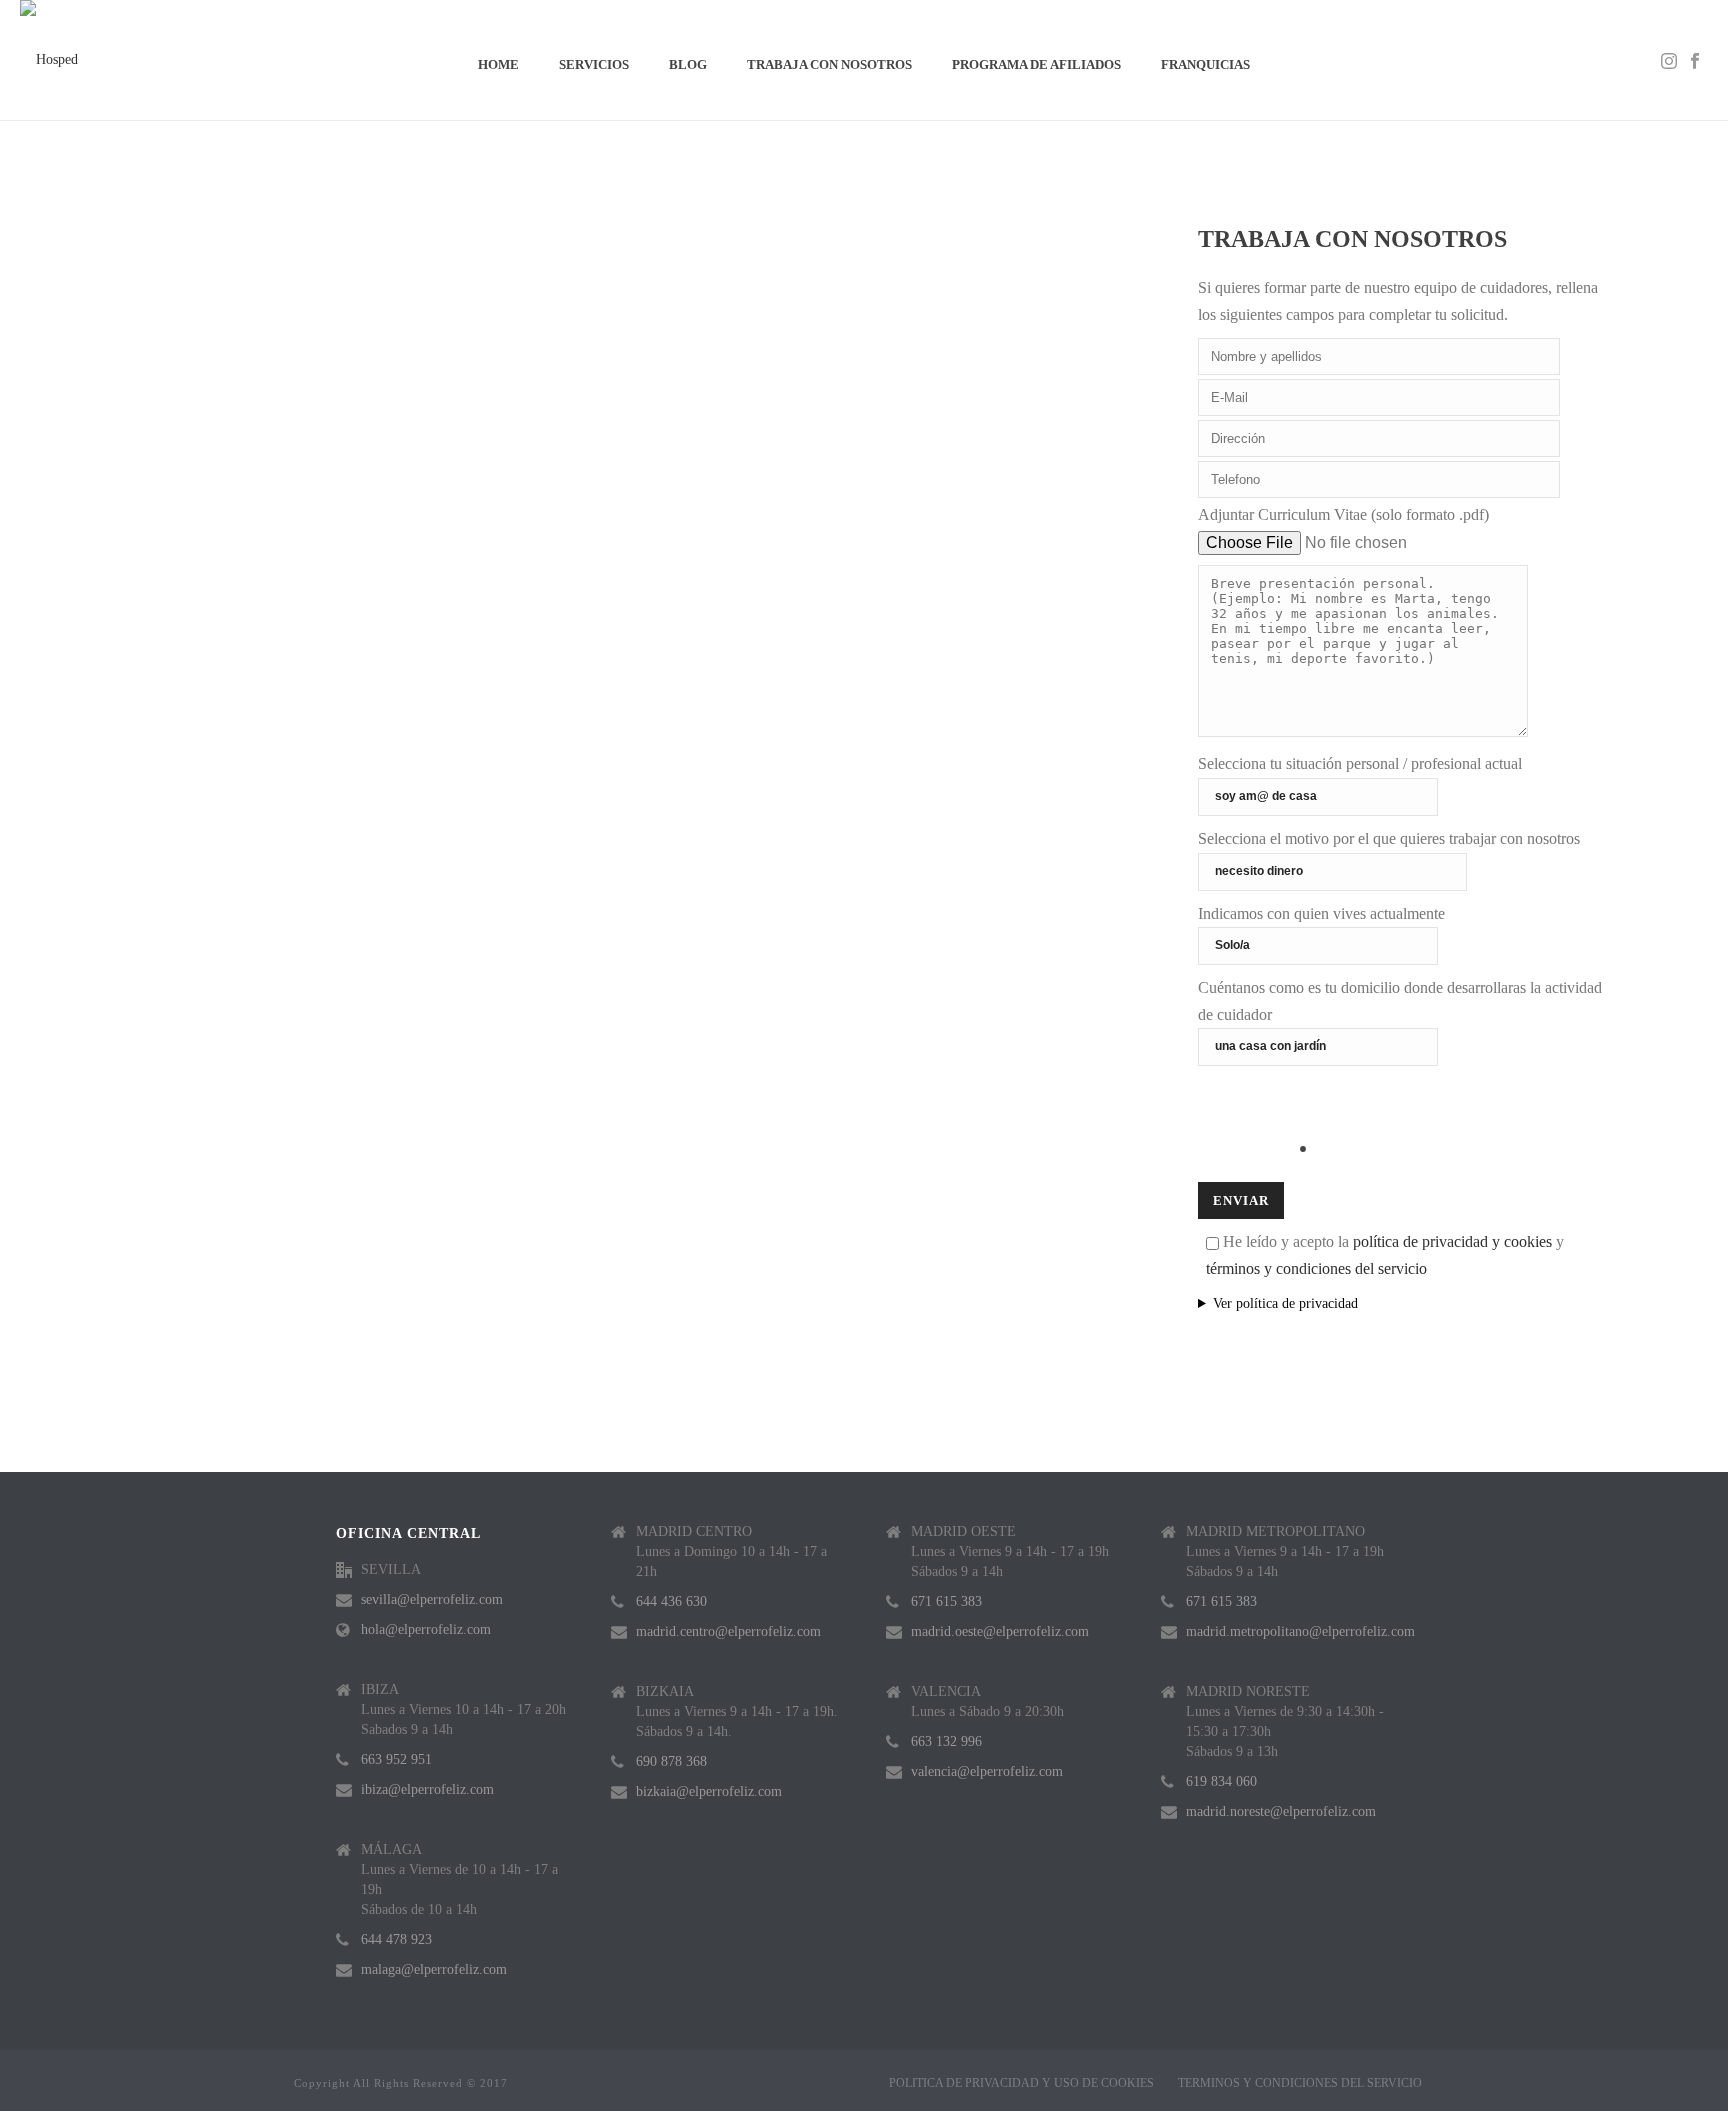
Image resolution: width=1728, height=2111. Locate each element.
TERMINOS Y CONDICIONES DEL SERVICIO (1300, 2083)
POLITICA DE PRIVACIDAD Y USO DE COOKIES (1021, 2083)
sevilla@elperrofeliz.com (432, 1599)
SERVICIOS (594, 64)
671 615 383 (946, 1601)
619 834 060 (1221, 1781)
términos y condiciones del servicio (1316, 1268)
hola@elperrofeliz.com (426, 1629)
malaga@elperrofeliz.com (434, 1969)
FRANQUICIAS (1205, 64)
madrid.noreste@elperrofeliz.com (1281, 1811)
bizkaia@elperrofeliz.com (709, 1791)
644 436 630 (671, 1601)
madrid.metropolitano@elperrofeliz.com (1300, 1631)
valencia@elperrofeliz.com (987, 1771)
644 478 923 (396, 1939)
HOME (498, 64)
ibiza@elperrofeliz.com (427, 1789)
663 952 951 (396, 1759)
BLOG (688, 64)
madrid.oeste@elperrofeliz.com (1000, 1631)
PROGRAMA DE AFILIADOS (1036, 64)
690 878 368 (671, 1761)
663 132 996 (946, 1741)
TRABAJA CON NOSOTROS (829, 64)
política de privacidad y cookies (1452, 1241)
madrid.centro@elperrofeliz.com (728, 1631)
